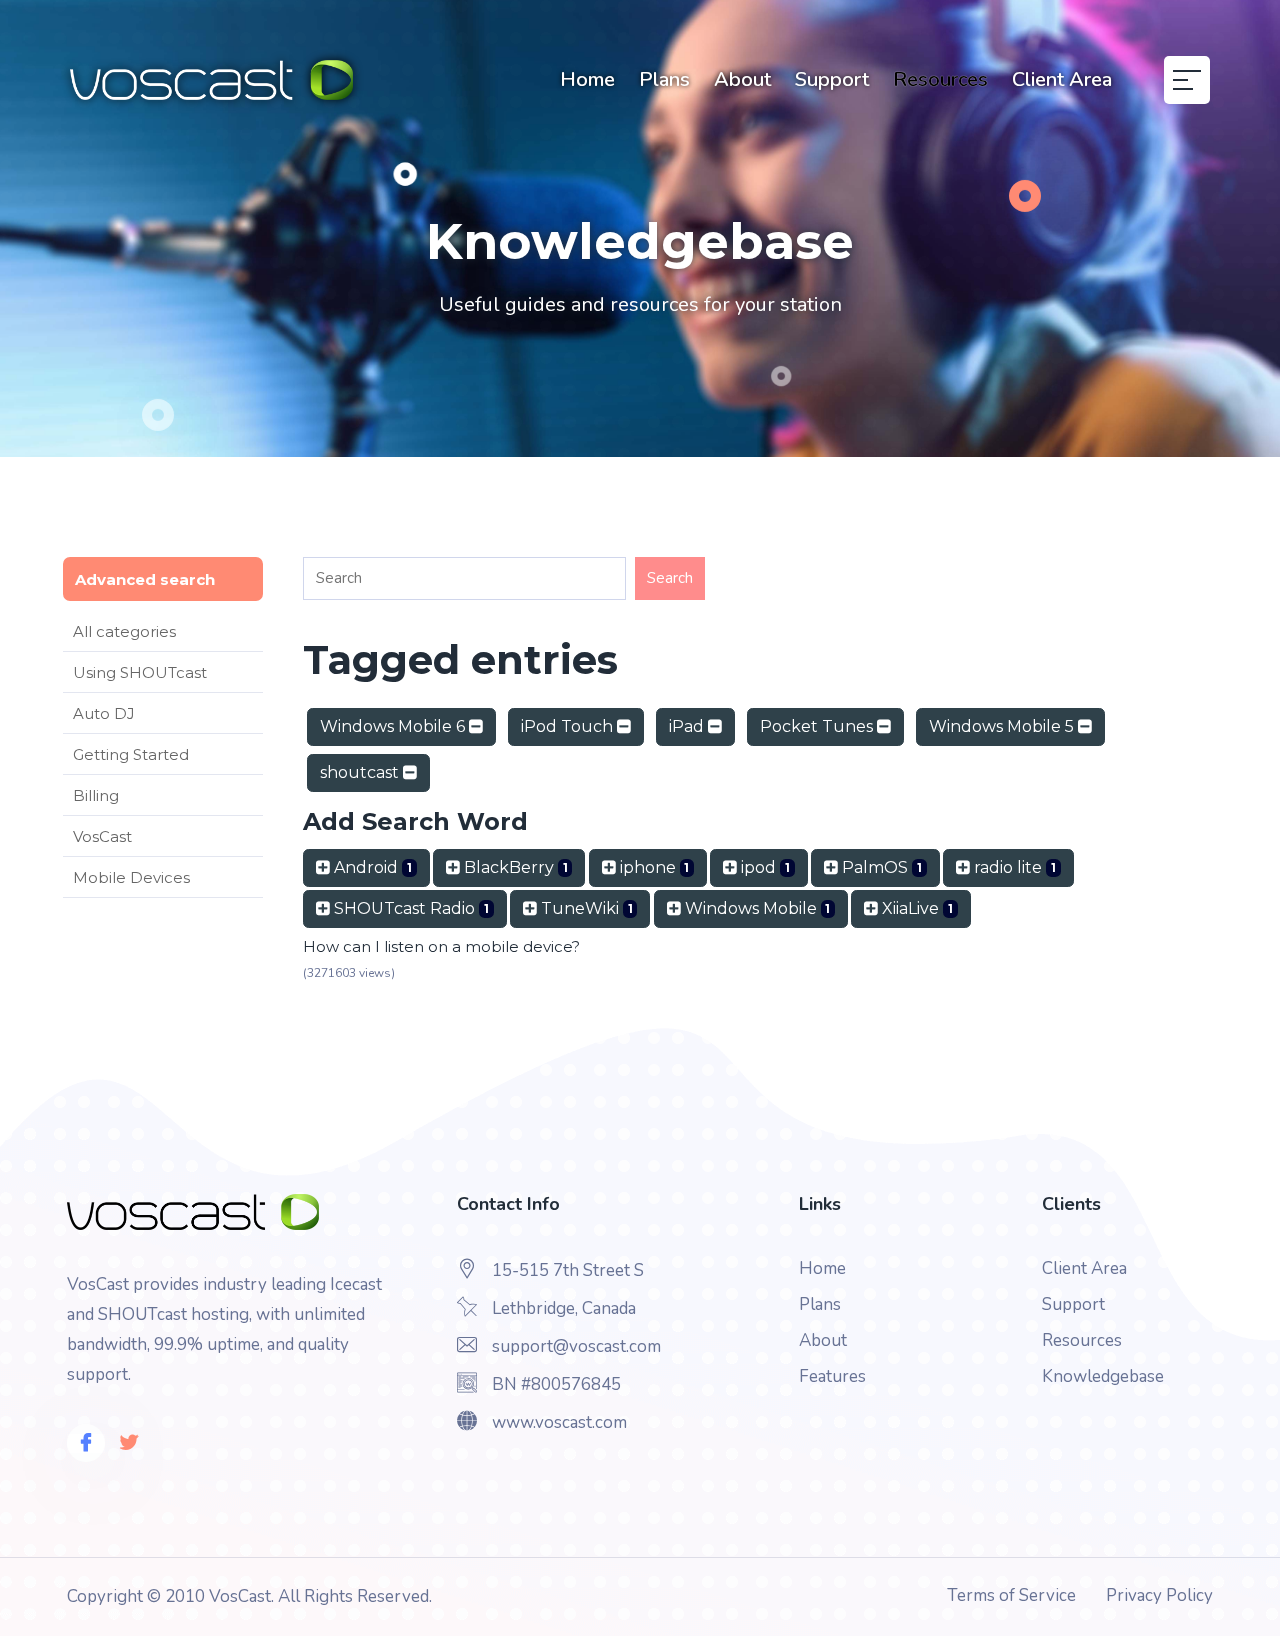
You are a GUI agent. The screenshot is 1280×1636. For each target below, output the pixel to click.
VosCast (102, 836)
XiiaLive (915, 908)
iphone (653, 867)
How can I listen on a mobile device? (441, 946)
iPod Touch (569, 726)
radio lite (1013, 867)
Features (832, 1376)
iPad (688, 726)
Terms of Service (1011, 1595)
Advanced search (145, 579)
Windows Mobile (756, 908)
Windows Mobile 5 (1003, 726)
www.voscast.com (559, 1422)
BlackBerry (514, 867)
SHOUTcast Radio (409, 908)
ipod (763, 867)
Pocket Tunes (818, 726)
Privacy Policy (1159, 1595)
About (742, 79)
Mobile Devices (131, 877)
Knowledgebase (1103, 1376)
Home (587, 79)
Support (832, 79)
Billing (96, 795)
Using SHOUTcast (140, 672)
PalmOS (880, 867)
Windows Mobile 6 (394, 726)
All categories (124, 631)
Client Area (1062, 79)
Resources (940, 79)
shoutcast (361, 772)
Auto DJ (104, 713)
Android (371, 867)
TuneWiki (585, 908)
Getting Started (131, 754)
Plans (664, 79)
